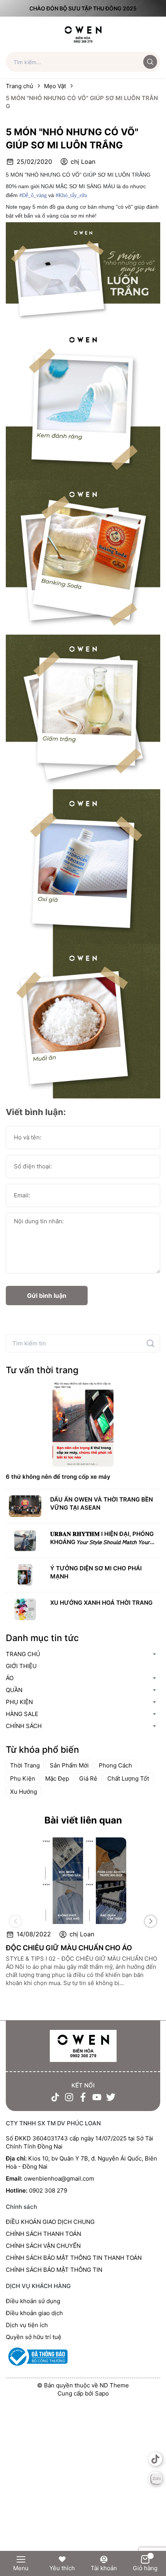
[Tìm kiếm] (151, 1343)
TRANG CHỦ (23, 1654)
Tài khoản (104, 2568)
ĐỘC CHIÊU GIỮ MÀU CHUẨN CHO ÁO (69, 1948)
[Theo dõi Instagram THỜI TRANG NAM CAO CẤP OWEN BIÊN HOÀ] (69, 2097)
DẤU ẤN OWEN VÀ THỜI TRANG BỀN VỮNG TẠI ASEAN (102, 1503)
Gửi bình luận (47, 1296)
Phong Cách (115, 1765)
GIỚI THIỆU (21, 1666)
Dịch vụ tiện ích (27, 2325)
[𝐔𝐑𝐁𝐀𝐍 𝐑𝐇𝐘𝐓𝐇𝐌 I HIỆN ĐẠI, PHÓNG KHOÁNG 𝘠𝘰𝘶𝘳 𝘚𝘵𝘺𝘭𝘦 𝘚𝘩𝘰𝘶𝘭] (25, 1541)
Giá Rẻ (88, 1778)
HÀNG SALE (22, 1714)
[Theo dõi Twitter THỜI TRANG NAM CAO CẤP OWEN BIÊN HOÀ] (111, 2097)
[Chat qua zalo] (155, 2478)
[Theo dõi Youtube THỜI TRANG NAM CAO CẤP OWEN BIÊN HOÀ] (97, 2097)
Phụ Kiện (23, 1778)
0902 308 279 (48, 2190)
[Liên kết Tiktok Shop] (155, 2459)
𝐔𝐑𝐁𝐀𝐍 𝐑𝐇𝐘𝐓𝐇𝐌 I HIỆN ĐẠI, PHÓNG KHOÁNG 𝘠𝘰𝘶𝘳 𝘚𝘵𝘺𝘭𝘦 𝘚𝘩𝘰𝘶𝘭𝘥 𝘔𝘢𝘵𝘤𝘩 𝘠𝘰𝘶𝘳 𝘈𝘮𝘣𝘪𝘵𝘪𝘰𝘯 (102, 1538)
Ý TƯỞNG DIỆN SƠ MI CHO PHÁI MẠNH (96, 1572)
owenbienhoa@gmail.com (59, 2178)
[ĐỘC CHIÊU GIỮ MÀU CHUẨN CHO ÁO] (83, 1881)
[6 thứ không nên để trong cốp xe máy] (83, 1423)
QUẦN (14, 1690)
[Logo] (83, 34)
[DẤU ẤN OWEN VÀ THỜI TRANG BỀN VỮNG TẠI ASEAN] (25, 1506)
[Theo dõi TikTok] (55, 2097)
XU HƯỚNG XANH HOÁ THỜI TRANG (101, 1603)
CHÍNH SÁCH (24, 1726)
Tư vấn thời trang (42, 1370)
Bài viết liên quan (83, 1820)
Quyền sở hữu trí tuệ (34, 2337)
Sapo (102, 2393)
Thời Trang (25, 1765)
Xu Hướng (24, 1792)
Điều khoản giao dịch (34, 2313)
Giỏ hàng (145, 2568)
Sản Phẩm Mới (69, 1765)
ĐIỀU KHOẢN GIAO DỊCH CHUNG (50, 2222)
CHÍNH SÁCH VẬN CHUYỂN (43, 2246)
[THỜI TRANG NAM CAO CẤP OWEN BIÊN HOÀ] (83, 2046)
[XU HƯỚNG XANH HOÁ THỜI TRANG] (25, 1609)
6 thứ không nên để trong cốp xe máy (58, 1477)
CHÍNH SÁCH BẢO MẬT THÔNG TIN (54, 2270)
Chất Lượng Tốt (128, 1778)
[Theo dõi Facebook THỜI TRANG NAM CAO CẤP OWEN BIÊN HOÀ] (83, 2097)
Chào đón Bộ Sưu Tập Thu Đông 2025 (83, 8)
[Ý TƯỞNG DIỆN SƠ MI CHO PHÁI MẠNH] (25, 1575)
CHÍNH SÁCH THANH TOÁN (43, 2234)
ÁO (10, 1678)
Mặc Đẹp (57, 1778)
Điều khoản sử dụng (33, 2301)
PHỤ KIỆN (19, 1702)
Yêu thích (62, 2568)
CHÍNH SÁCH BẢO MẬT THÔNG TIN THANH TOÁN (74, 2258)
